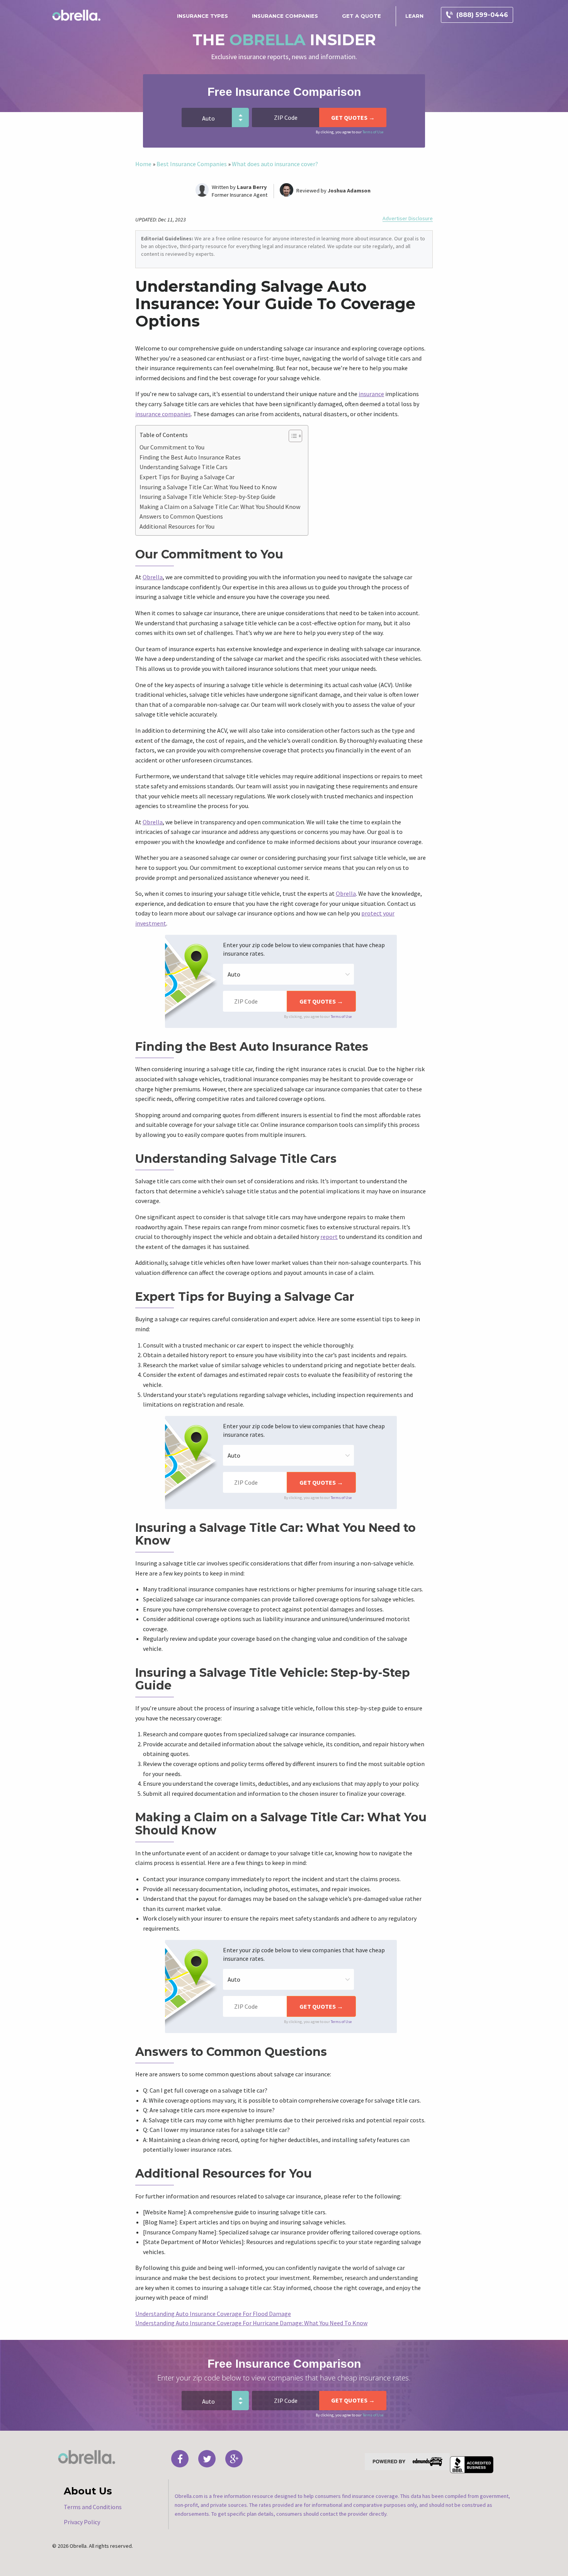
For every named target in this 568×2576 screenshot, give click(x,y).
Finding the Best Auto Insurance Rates (190, 457)
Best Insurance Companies (192, 164)
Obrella (153, 577)
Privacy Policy (82, 2522)
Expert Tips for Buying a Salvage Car (187, 477)
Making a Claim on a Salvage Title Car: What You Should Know (220, 507)
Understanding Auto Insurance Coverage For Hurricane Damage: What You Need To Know (251, 2323)
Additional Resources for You (177, 526)
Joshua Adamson (349, 191)
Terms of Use (373, 132)
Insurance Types (202, 16)
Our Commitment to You (172, 447)
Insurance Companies (285, 16)
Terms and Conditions (93, 2507)
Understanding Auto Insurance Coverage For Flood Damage (213, 2314)
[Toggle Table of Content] (292, 436)
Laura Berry (252, 187)
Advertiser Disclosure (408, 219)
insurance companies (163, 414)
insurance (371, 394)
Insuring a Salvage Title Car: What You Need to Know (208, 487)
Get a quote (361, 16)
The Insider (284, 40)
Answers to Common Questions (181, 516)
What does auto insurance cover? (275, 164)
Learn (414, 16)
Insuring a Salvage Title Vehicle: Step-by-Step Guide (207, 497)
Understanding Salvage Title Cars (184, 467)
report (329, 1237)
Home (143, 164)
